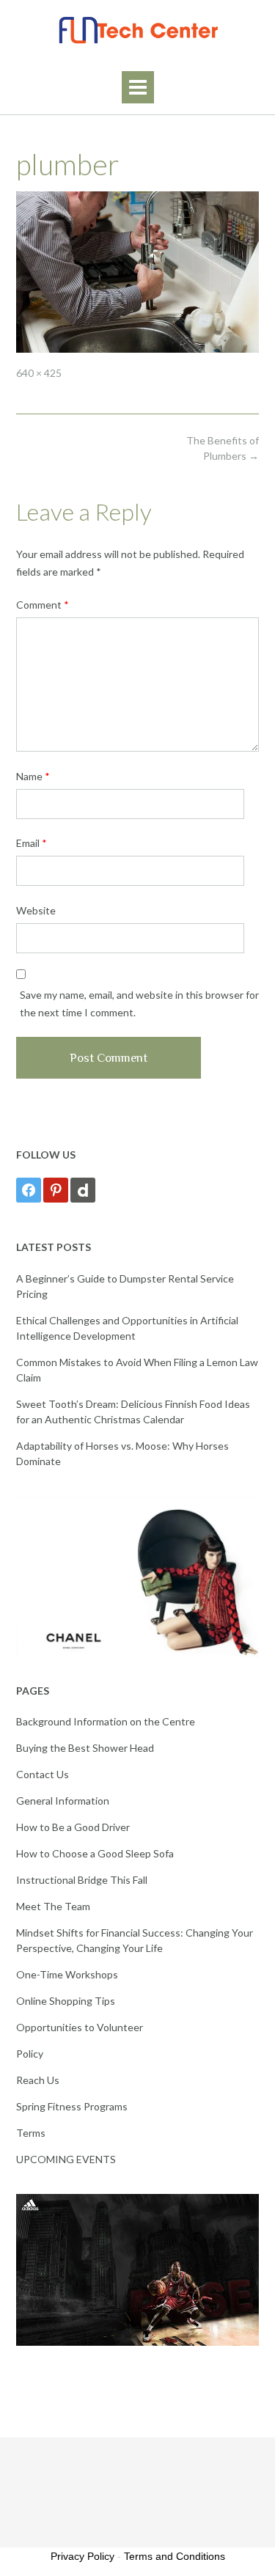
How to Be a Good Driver (73, 1827)
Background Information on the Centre (106, 1721)
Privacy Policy (82, 2556)
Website (36, 910)
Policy (30, 2054)
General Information (63, 1801)
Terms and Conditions (175, 2556)
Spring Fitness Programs (72, 2106)
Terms (31, 2133)
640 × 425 (39, 373)
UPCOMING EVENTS (66, 2159)
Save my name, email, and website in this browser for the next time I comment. (139, 1003)
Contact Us (43, 1774)
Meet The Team (53, 1906)
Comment (43, 605)
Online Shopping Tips (66, 2001)
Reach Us (38, 2080)
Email (32, 843)
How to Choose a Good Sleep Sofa (95, 1853)
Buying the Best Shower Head (85, 1748)
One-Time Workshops (67, 1974)
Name (33, 776)
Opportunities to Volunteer (80, 2027)
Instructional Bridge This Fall (82, 1880)
